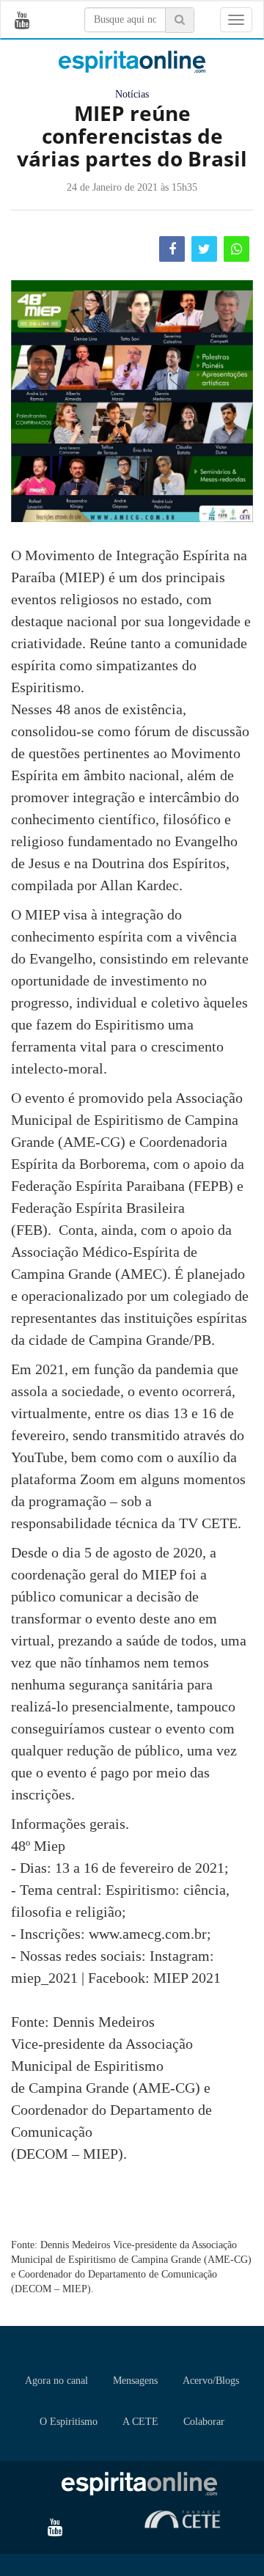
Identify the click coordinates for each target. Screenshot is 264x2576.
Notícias (132, 94)
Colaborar (204, 2422)
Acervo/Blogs (211, 2381)
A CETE (140, 2422)
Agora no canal (56, 2381)
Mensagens (135, 2381)
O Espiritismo (69, 2422)
